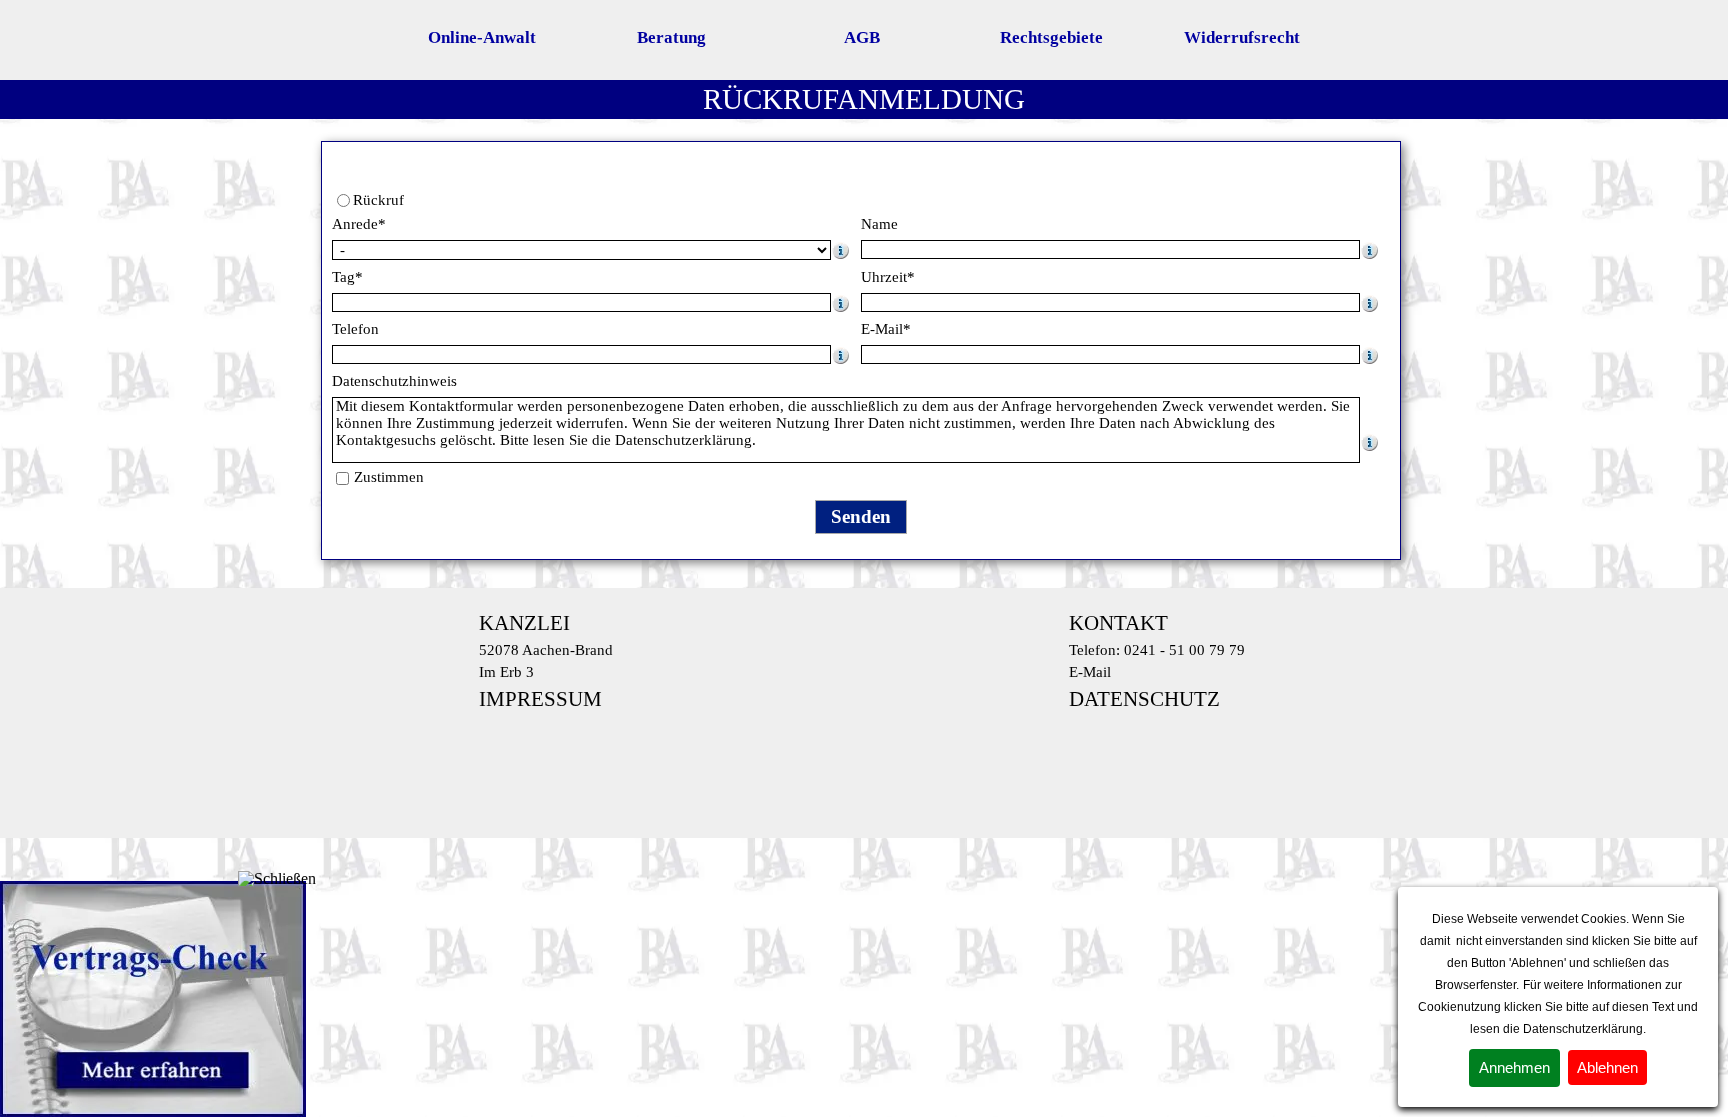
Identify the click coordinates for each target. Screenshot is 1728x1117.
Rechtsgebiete (1051, 37)
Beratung (671, 37)
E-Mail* (886, 329)
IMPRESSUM (540, 699)
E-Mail (1090, 672)
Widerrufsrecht (1242, 37)
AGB (862, 37)
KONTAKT (1118, 623)
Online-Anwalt (482, 37)
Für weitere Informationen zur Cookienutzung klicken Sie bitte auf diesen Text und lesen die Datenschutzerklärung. (1558, 1007)
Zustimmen (389, 477)
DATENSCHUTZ (1144, 699)
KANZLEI (524, 623)
